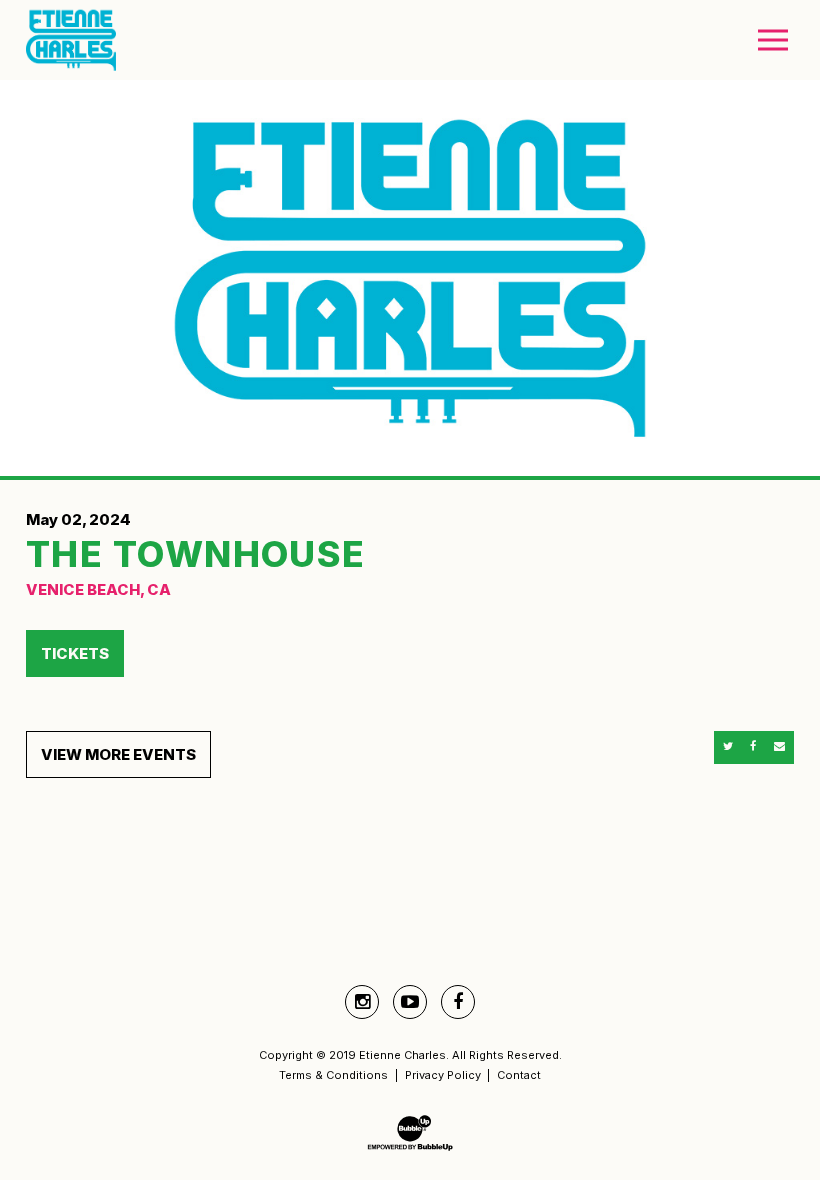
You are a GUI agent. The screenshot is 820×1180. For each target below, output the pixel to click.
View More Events (118, 754)
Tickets (75, 653)
